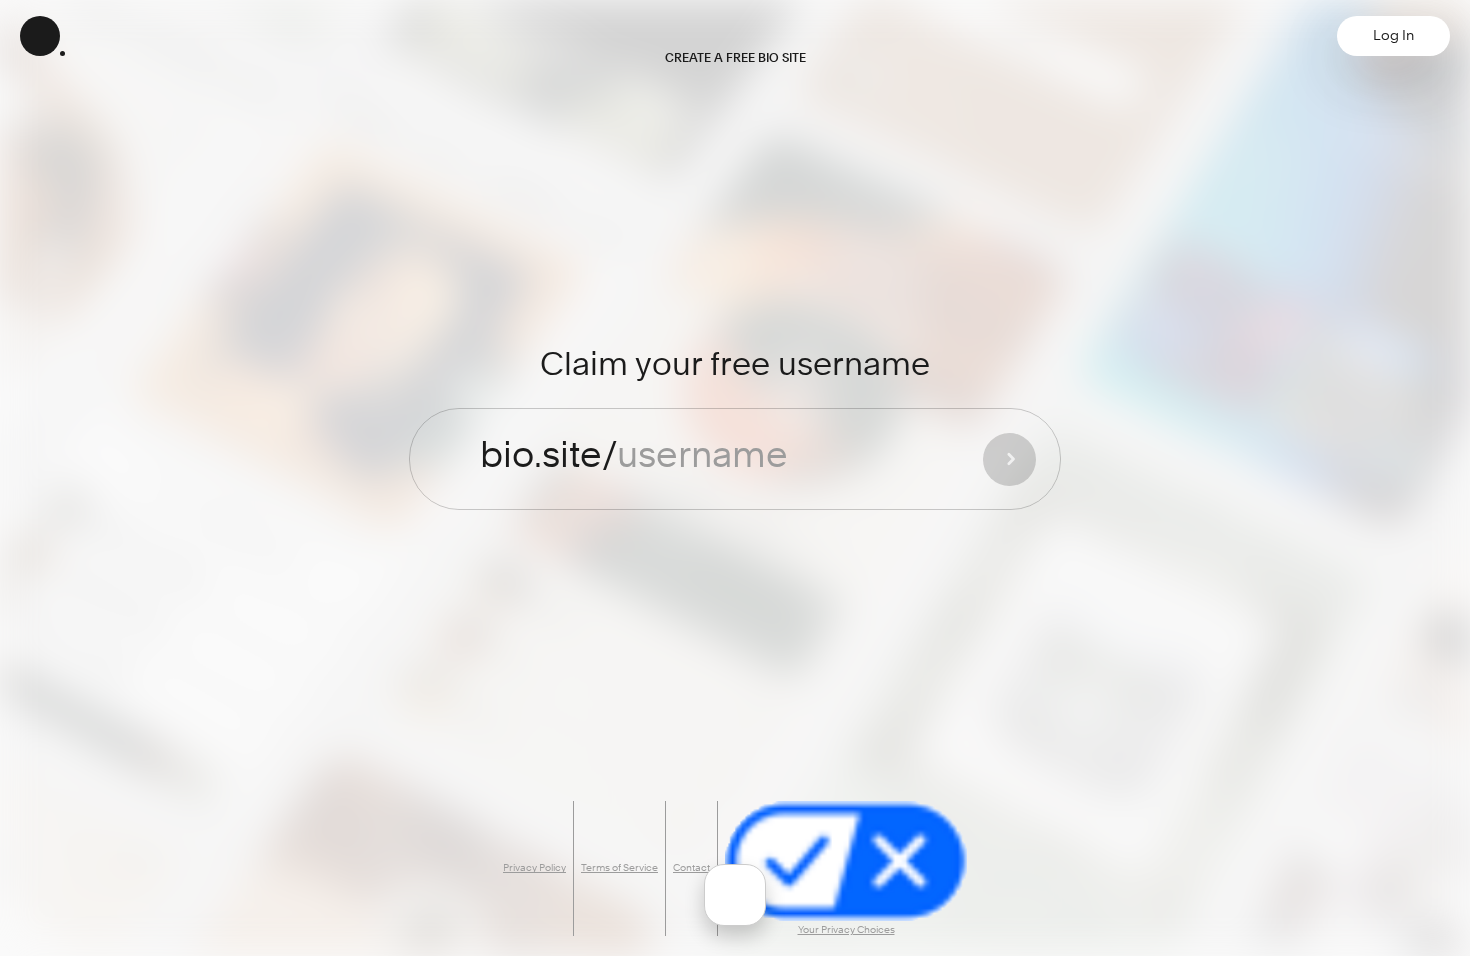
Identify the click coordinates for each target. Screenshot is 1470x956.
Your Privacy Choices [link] (846, 930)
